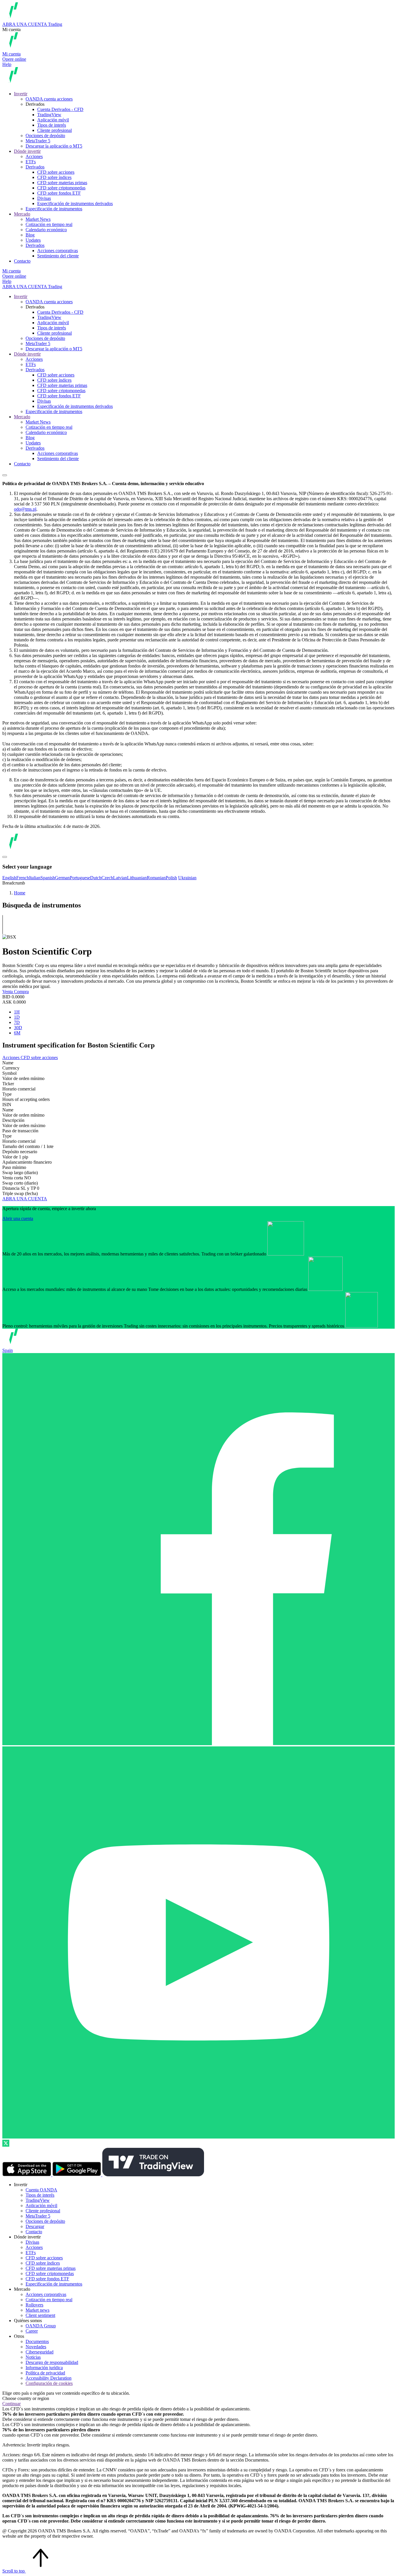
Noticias (33, 2357)
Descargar (35, 2226)
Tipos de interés (52, 125)
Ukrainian (187, 878)
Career (32, 2331)
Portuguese (80, 878)
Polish (171, 878)
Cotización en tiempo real (49, 224)
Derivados (35, 167)
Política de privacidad (45, 2373)
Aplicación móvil (53, 120)
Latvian (120, 878)
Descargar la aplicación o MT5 (54, 146)
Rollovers (34, 2305)
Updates (33, 240)
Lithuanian (137, 878)
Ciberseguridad (40, 2352)
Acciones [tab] (11, 1058)
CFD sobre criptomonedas (61, 188)
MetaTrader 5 (38, 141)
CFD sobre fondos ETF (59, 193)
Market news (37, 2310)
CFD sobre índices (54, 177)
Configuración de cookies (49, 2383)
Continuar (11, 2404)
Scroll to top (14, 2571)
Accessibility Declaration (49, 2378)
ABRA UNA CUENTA (25, 1199)
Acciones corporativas (58, 251)
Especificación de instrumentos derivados (75, 203)
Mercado (22, 214)
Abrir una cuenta (18, 1218)
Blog (30, 235)
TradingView (49, 115)
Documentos (37, 2341)
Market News (38, 219)
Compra (21, 992)
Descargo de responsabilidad (52, 2362)
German (62, 878)
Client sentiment (40, 2315)
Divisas (44, 198)
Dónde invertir (27, 151)
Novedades (36, 2347)
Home (20, 893)
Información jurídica (44, 2368)
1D (17, 1017)
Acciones (34, 156)
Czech (107, 878)
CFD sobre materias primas (62, 183)
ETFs (31, 162)
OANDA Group (41, 2326)
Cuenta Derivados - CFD (60, 109)
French (23, 878)
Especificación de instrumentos (54, 209)
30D (18, 1028)
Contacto (22, 261)
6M (17, 1033)
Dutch (96, 878)
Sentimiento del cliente (58, 256)
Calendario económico (46, 230)
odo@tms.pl (25, 509)
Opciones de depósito (45, 136)
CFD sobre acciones (56, 172)
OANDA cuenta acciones (49, 99)
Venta (8, 992)
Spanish (48, 878)
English (9, 878)
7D (17, 1022)
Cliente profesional (54, 130)
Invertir (21, 94)
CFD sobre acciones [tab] (39, 1058)
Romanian (156, 878)
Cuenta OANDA (41, 2190)
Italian (35, 878)
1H (17, 1012)
